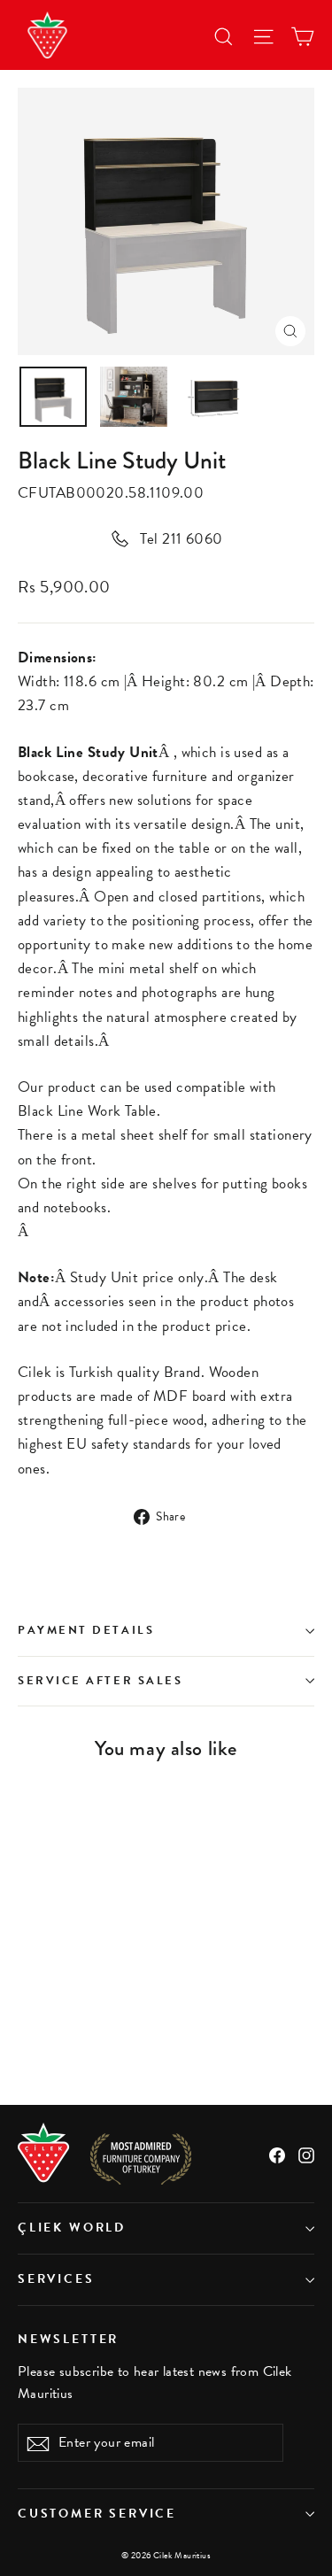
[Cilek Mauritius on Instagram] (306, 2154)
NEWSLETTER (68, 2339)
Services (56, 2279)
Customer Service (97, 2514)
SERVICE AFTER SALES (100, 1681)
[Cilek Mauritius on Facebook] (277, 2154)
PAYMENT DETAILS (86, 1630)
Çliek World (72, 2228)
